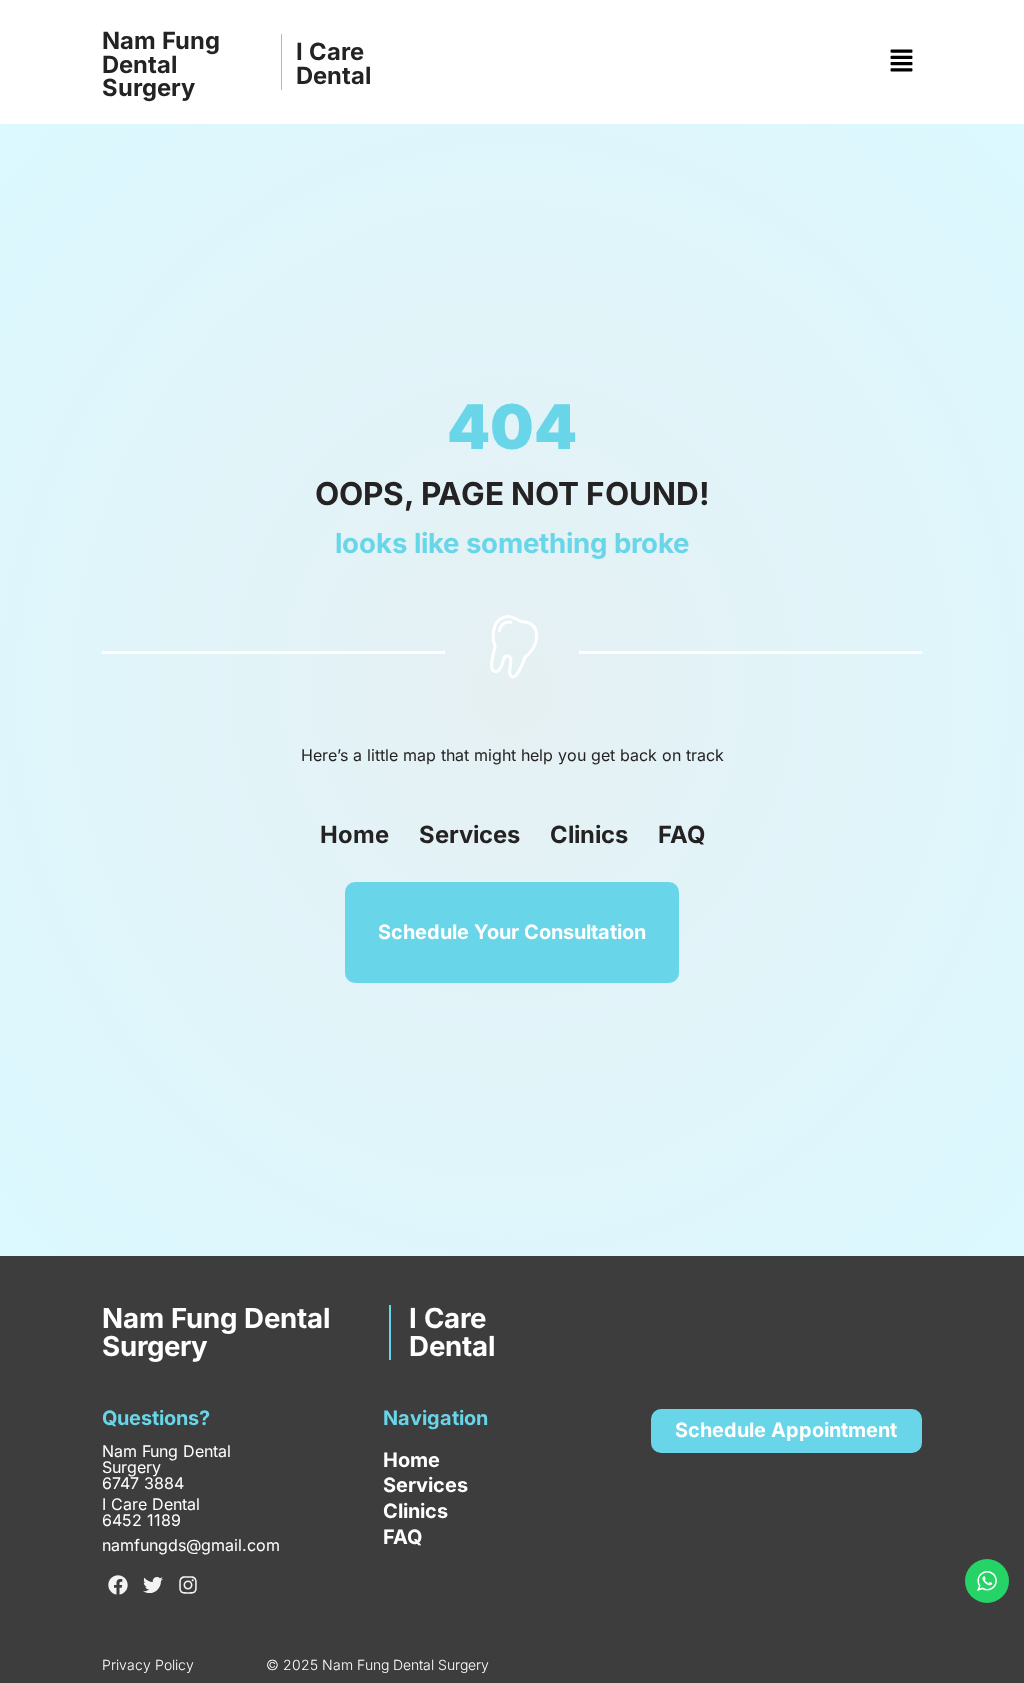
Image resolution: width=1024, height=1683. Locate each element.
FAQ (681, 834)
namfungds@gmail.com (191, 1545)
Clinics (589, 834)
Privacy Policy (148, 1664)
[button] (901, 62)
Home (354, 834)
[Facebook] (118, 1585)
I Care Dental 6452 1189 (151, 1512)
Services (469, 834)
